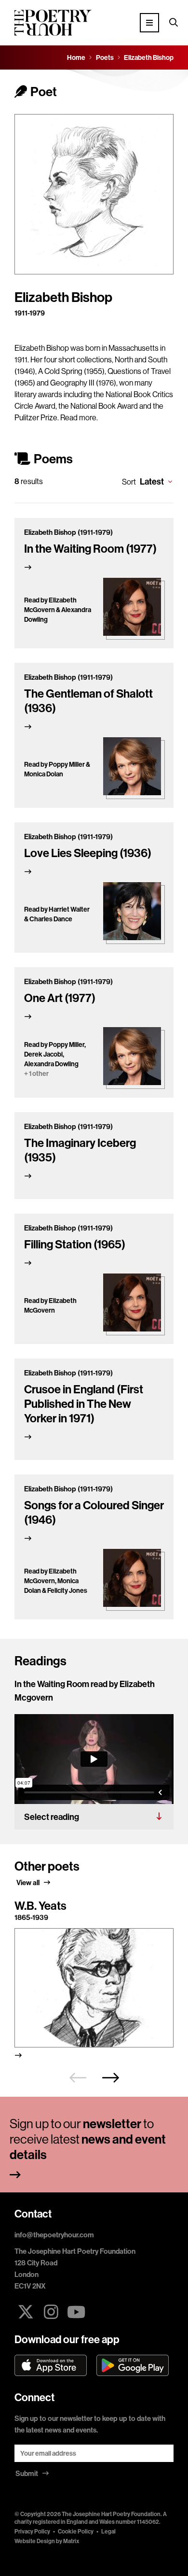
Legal (108, 2531)
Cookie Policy (76, 2531)
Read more (78, 417)
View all (29, 1882)
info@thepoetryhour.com (54, 2235)
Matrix (71, 2541)
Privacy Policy (32, 2531)
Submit (27, 2473)
